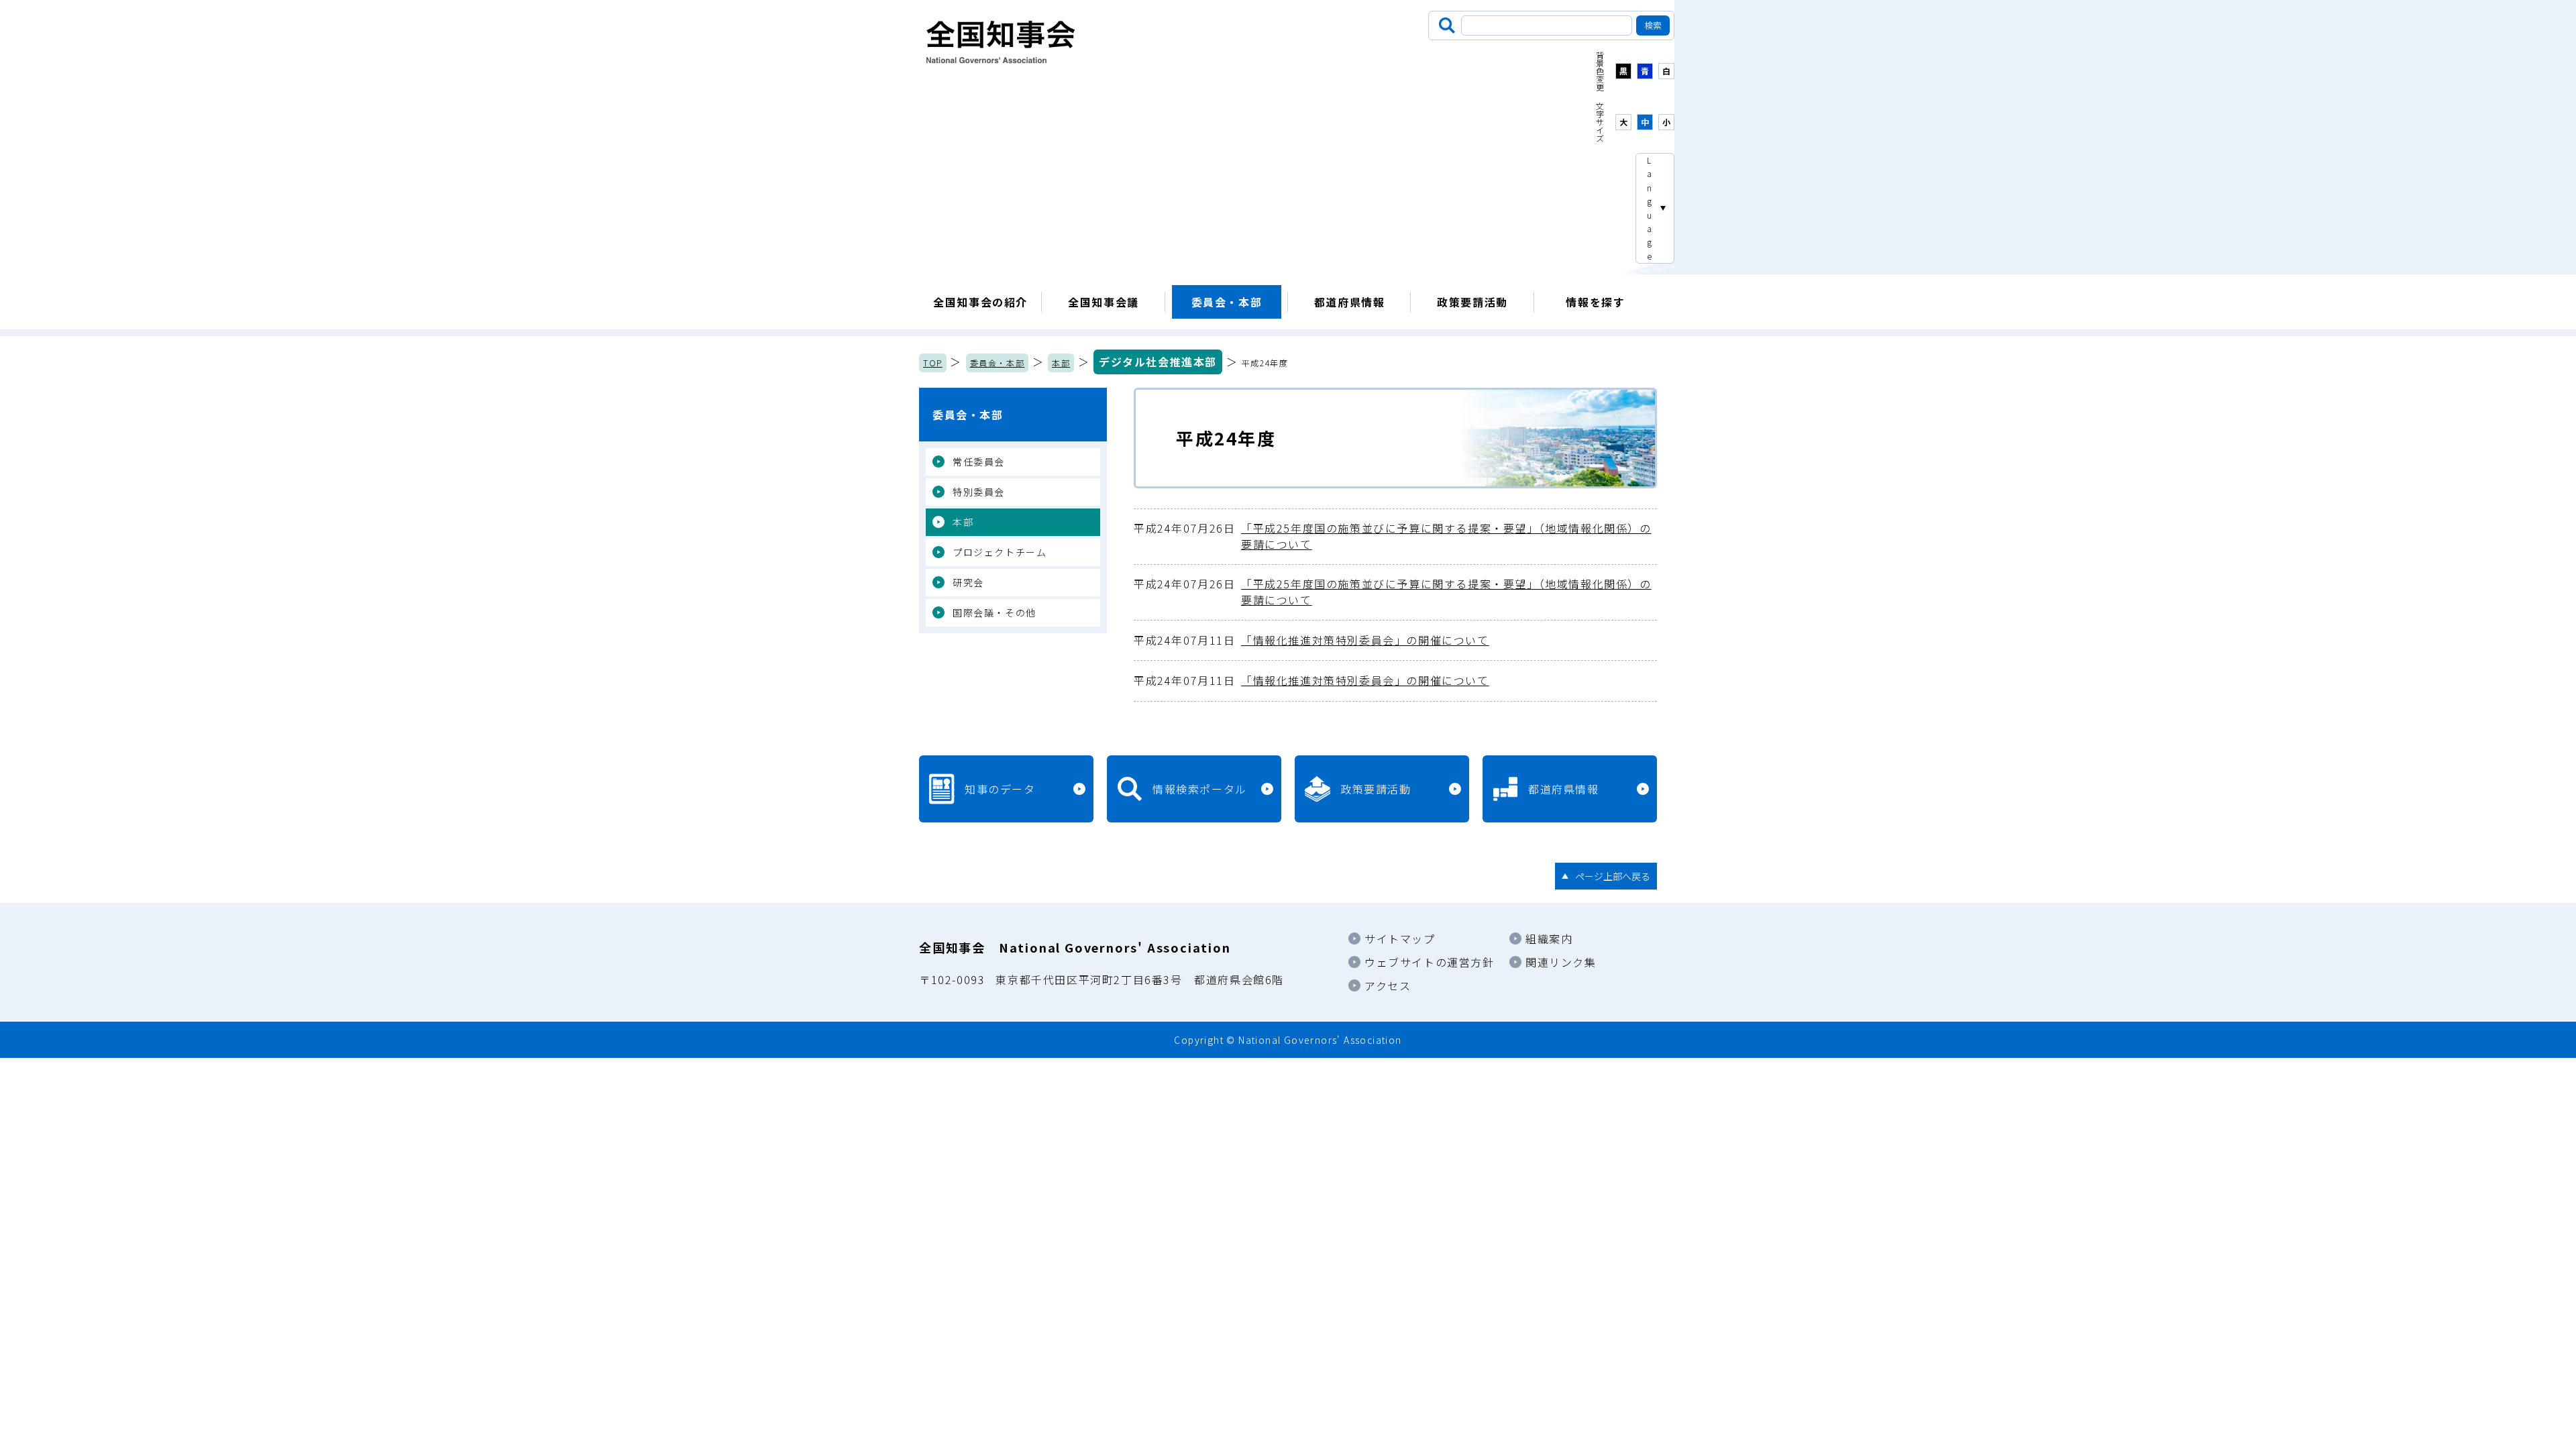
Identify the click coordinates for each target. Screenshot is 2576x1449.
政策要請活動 (1472, 302)
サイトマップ (1400, 938)
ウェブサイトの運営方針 (1430, 962)
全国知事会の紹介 (980, 302)
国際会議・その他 (995, 612)
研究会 (968, 582)
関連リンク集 (1561, 962)
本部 (1061, 363)
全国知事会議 (1104, 302)
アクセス (1388, 985)
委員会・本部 (1227, 302)
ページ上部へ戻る (1613, 876)
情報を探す (1595, 302)
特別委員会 (979, 492)
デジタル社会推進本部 (1158, 362)
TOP (933, 363)
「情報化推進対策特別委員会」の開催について (1311, 640)
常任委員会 (979, 462)
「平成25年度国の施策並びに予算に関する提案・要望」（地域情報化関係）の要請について (1393, 536)
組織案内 (1549, 938)
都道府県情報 (1350, 302)
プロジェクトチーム (1000, 552)
